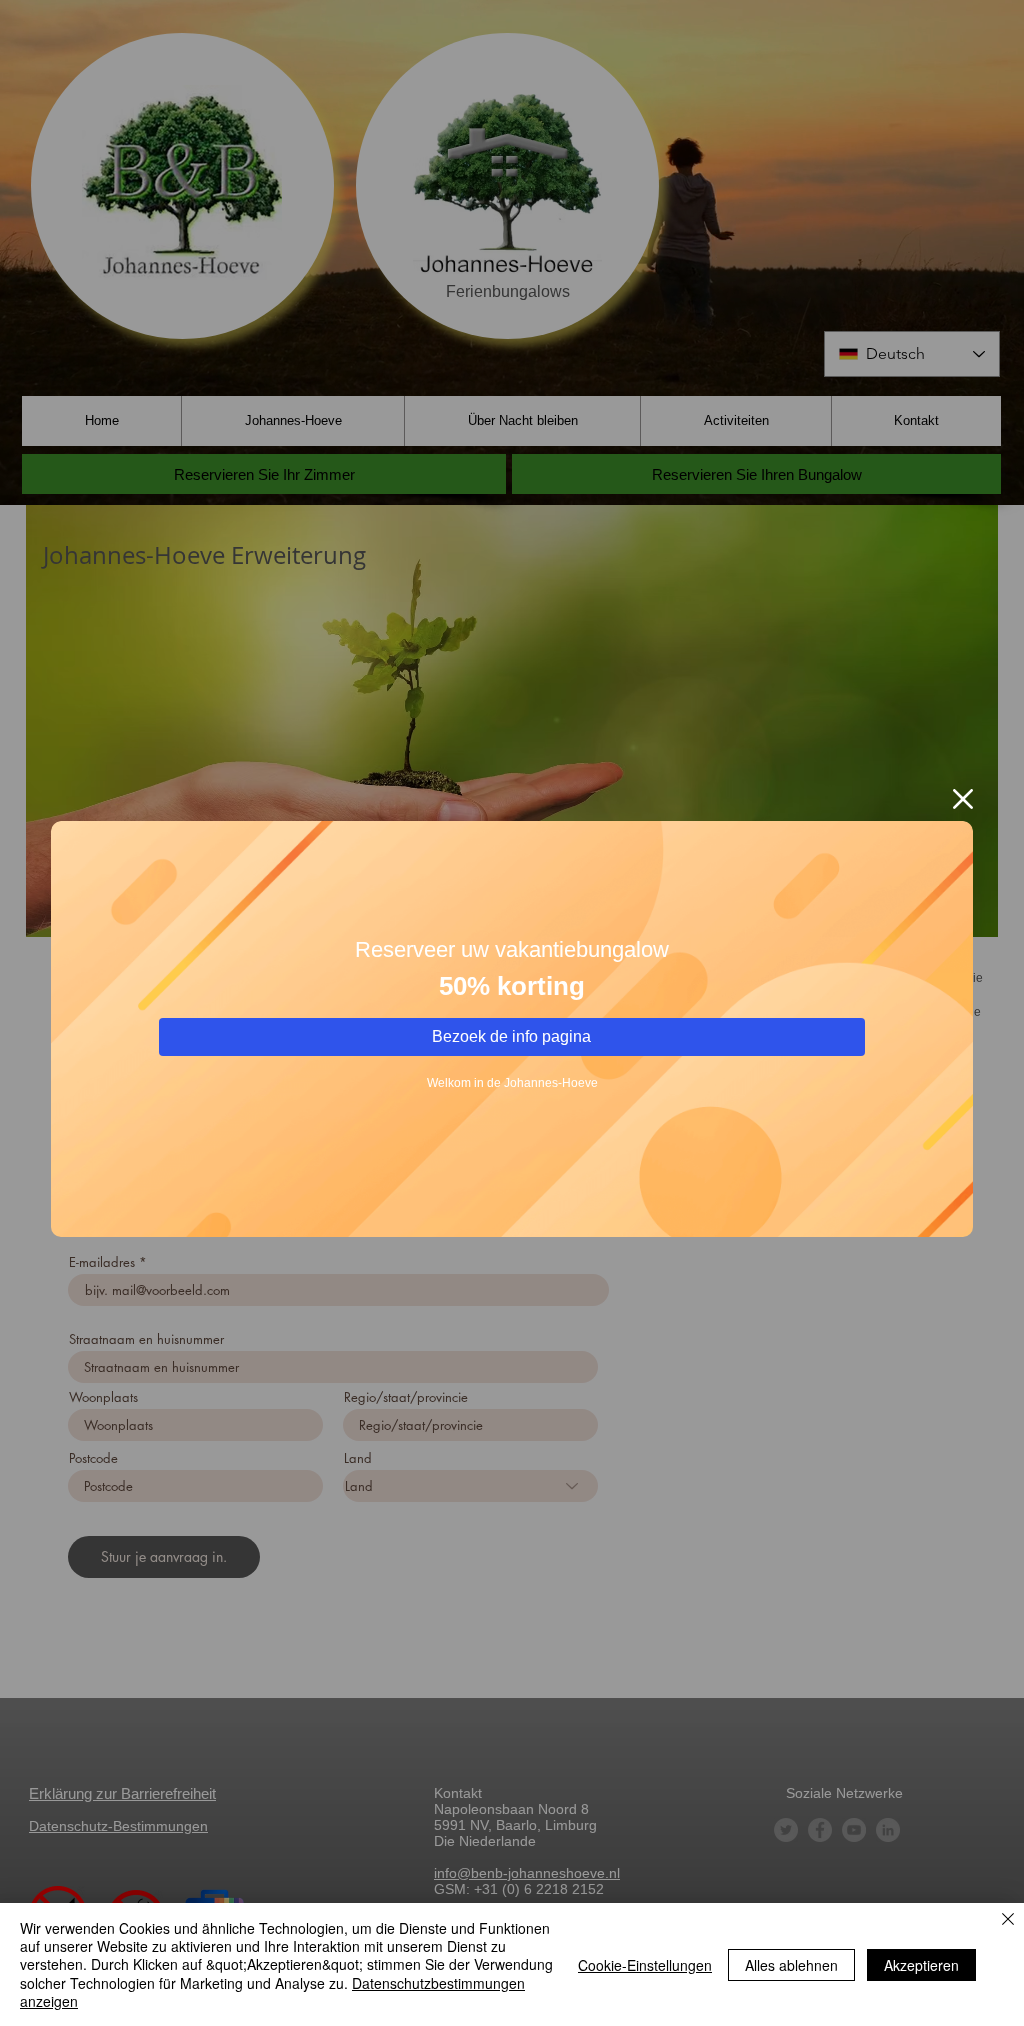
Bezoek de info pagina (511, 1036)
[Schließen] (1008, 1920)
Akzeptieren (921, 1965)
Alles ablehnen (791, 1965)
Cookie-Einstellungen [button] (645, 1965)
